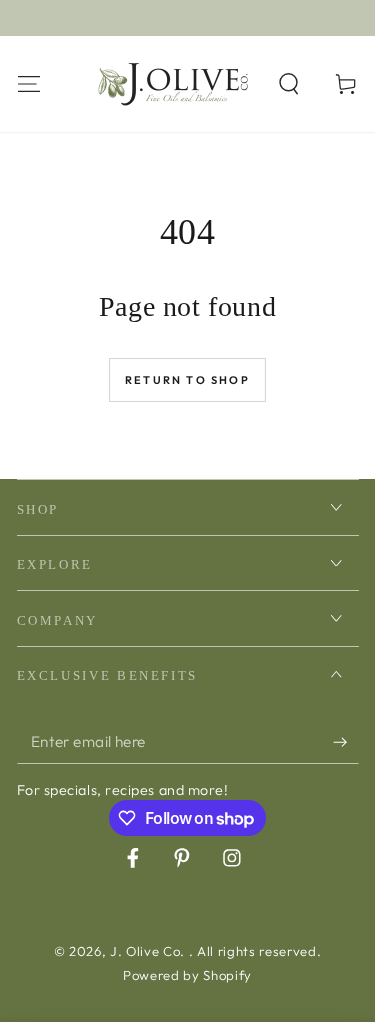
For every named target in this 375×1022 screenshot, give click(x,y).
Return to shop (187, 380)
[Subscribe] (345, 742)
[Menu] (28, 83)
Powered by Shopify (187, 975)
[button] (289, 83)
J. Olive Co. (149, 951)
